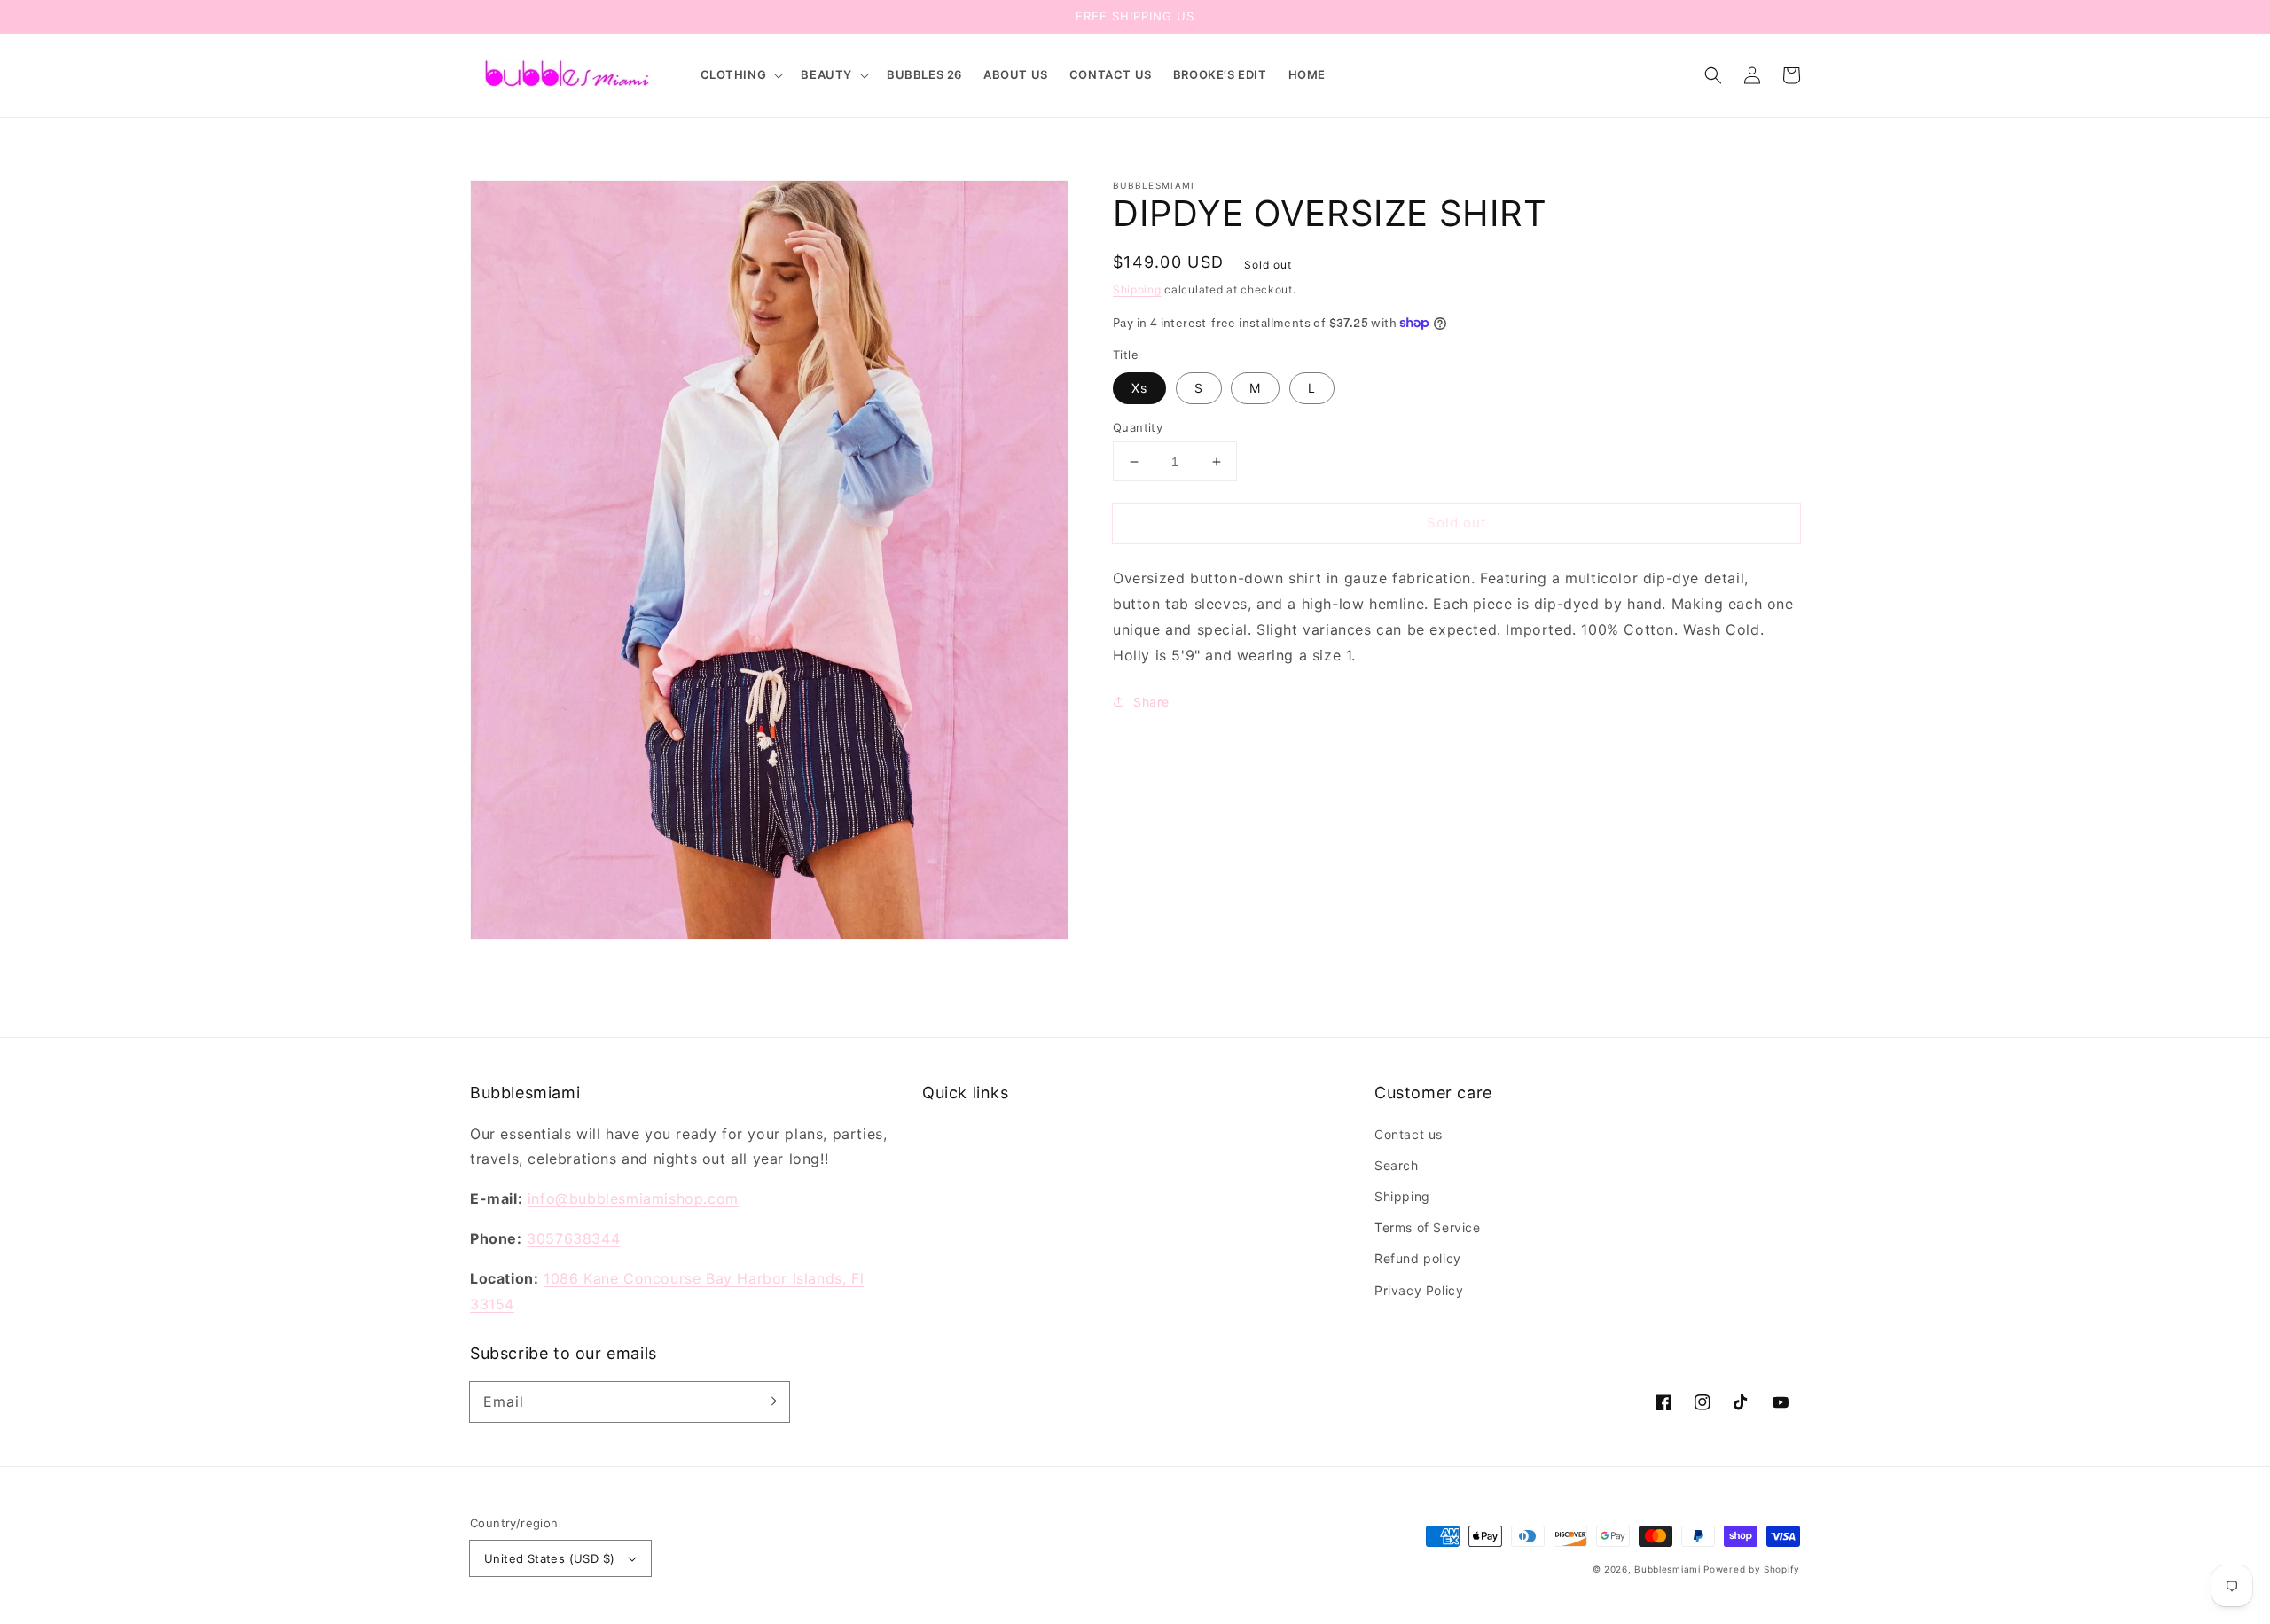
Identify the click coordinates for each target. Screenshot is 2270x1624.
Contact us (1409, 1134)
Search (1397, 1165)
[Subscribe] (770, 1401)
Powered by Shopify (1752, 1569)
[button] (740, 75)
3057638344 (573, 1238)
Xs (1139, 388)
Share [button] (1151, 702)
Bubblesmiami (1669, 1569)
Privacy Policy (1419, 1290)
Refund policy (1418, 1258)
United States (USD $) (549, 1558)
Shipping (1137, 289)
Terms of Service (1428, 1227)
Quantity (1138, 427)
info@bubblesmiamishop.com (633, 1198)
